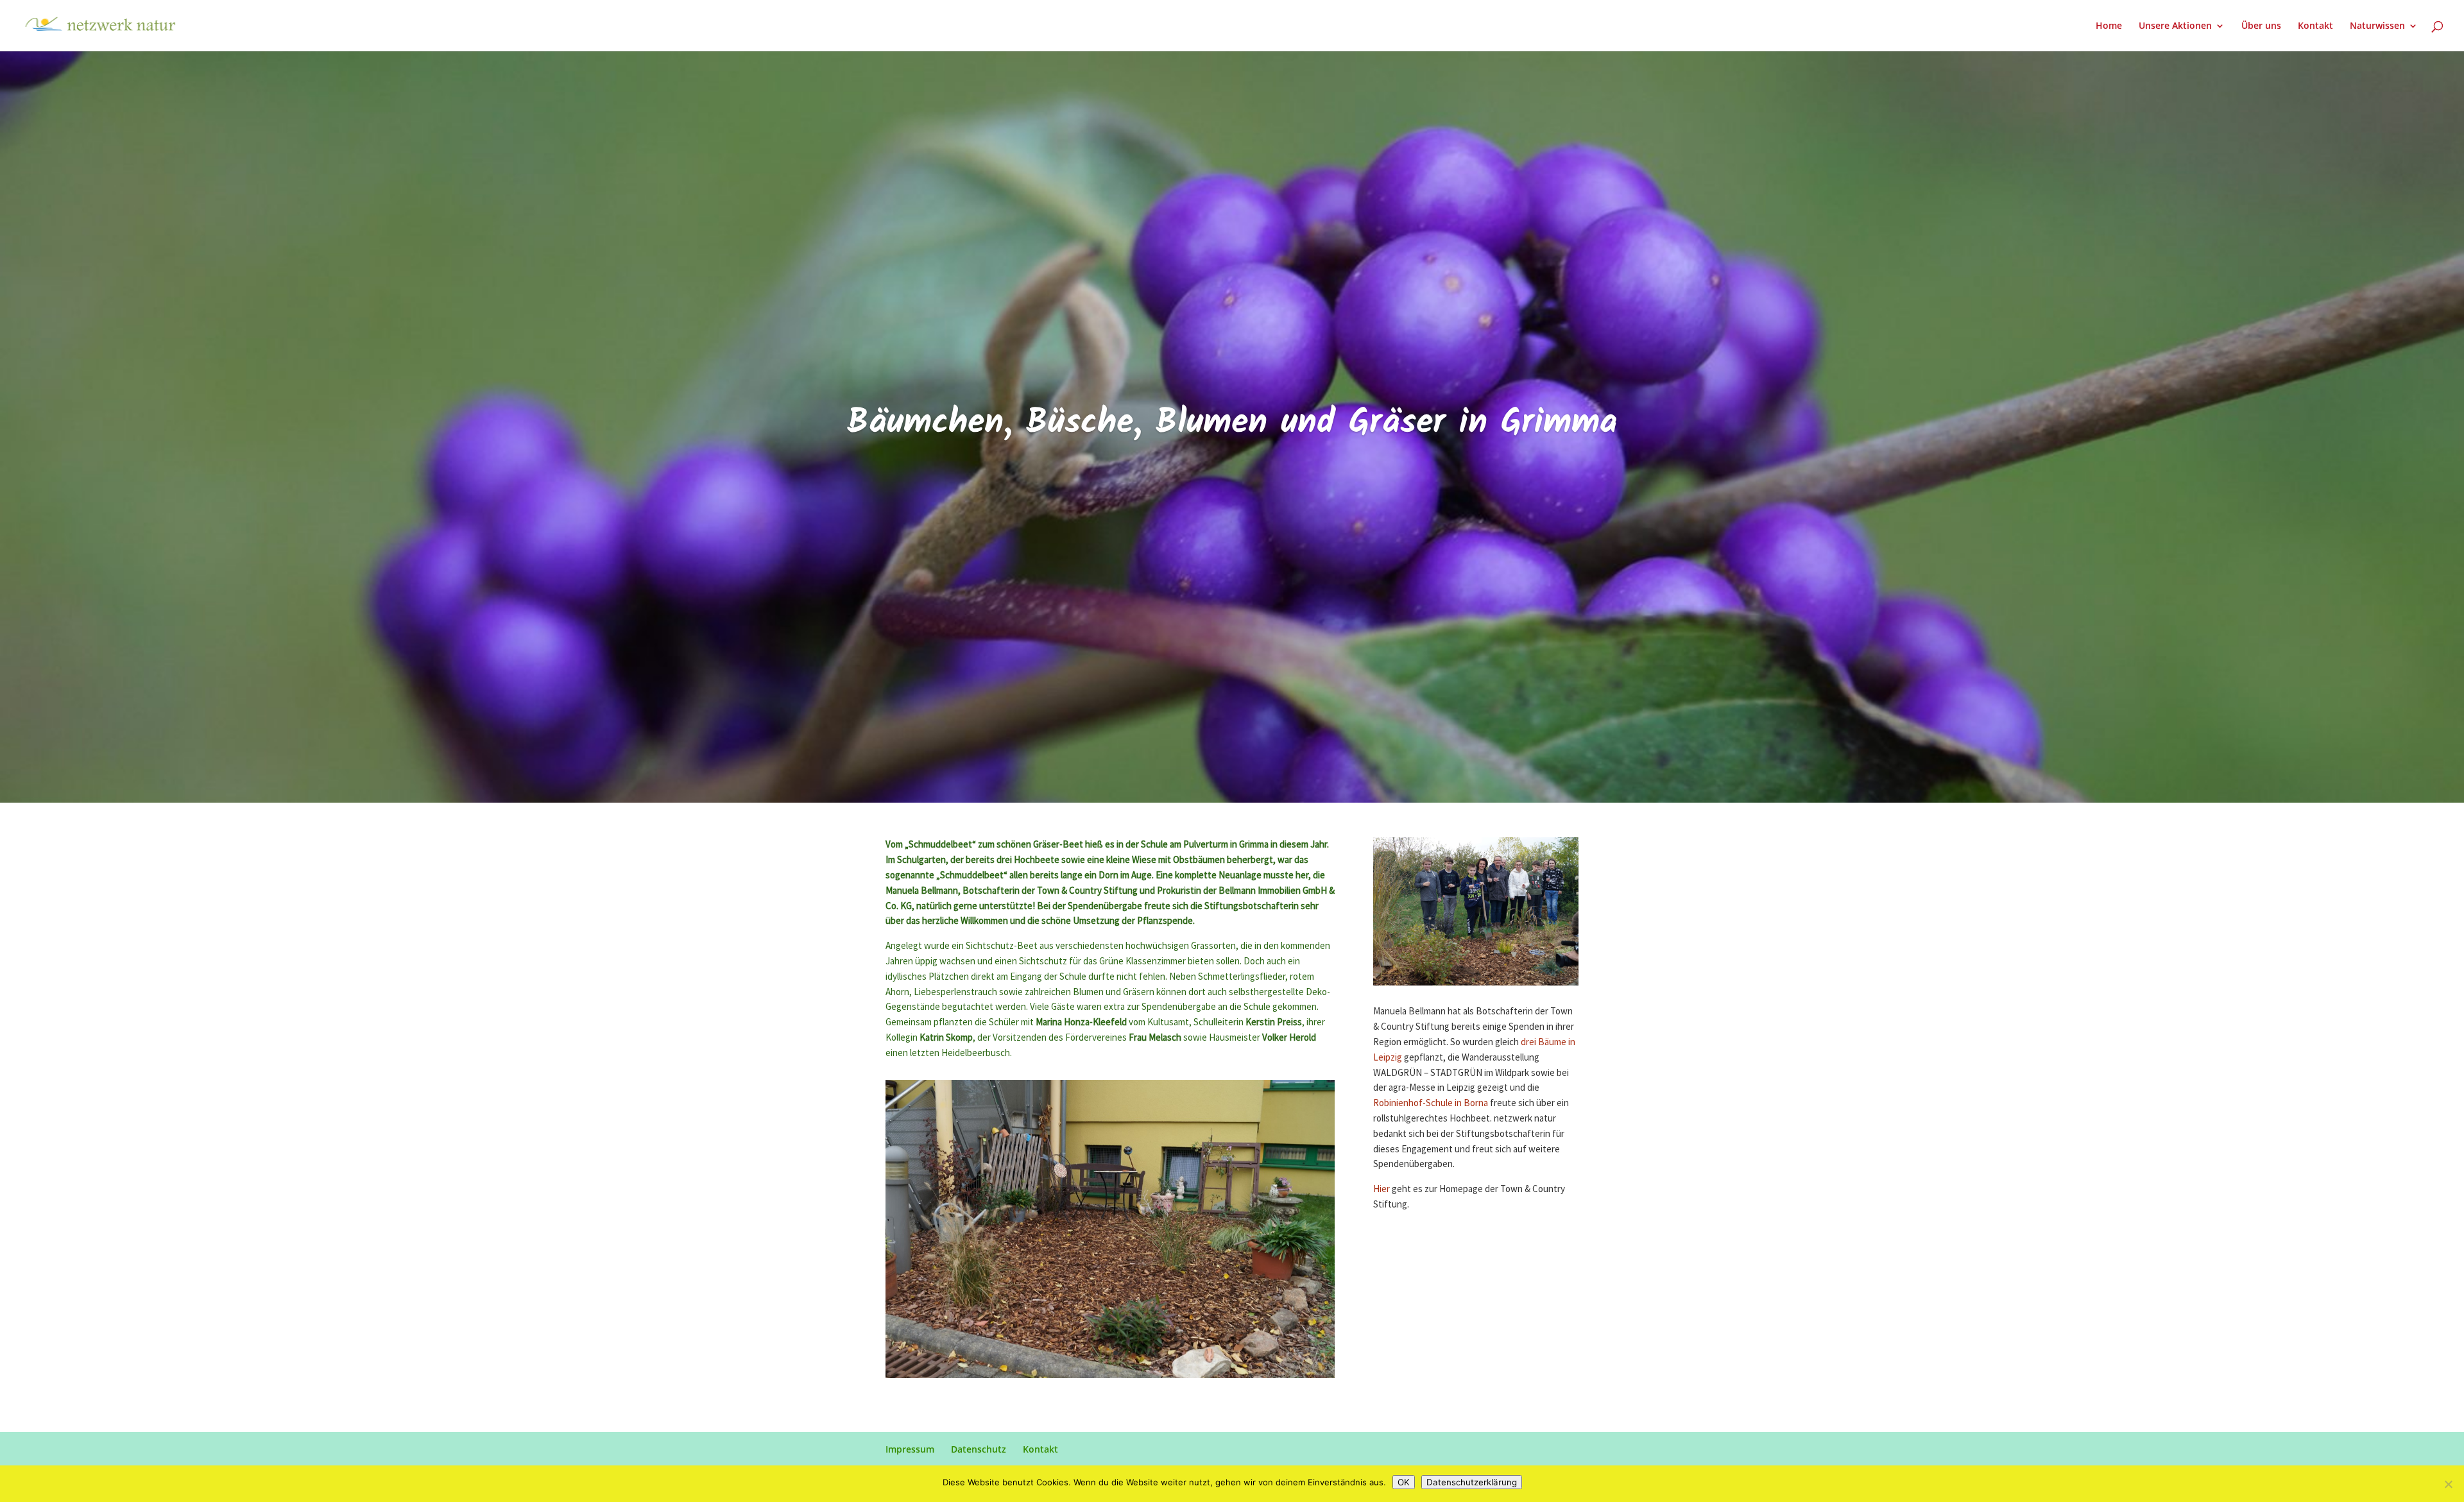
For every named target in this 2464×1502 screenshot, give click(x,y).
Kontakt (2315, 26)
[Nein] (2448, 1484)
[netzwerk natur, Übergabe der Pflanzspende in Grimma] (1110, 1378)
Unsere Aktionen (2175, 26)
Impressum (910, 1449)
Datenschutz (979, 1449)
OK (1404, 1482)
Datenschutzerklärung (1472, 1482)
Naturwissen (2377, 26)
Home (2109, 26)
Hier (1382, 1189)
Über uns (2261, 26)
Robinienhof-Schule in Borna (1431, 1103)
